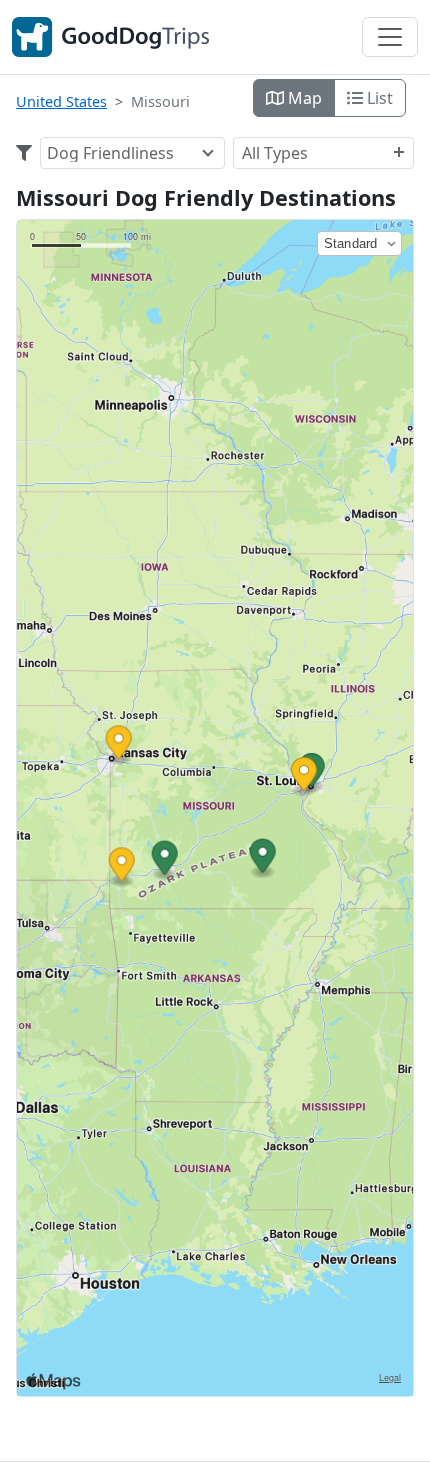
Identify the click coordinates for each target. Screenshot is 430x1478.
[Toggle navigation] (390, 37)
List (378, 98)
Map (303, 98)
